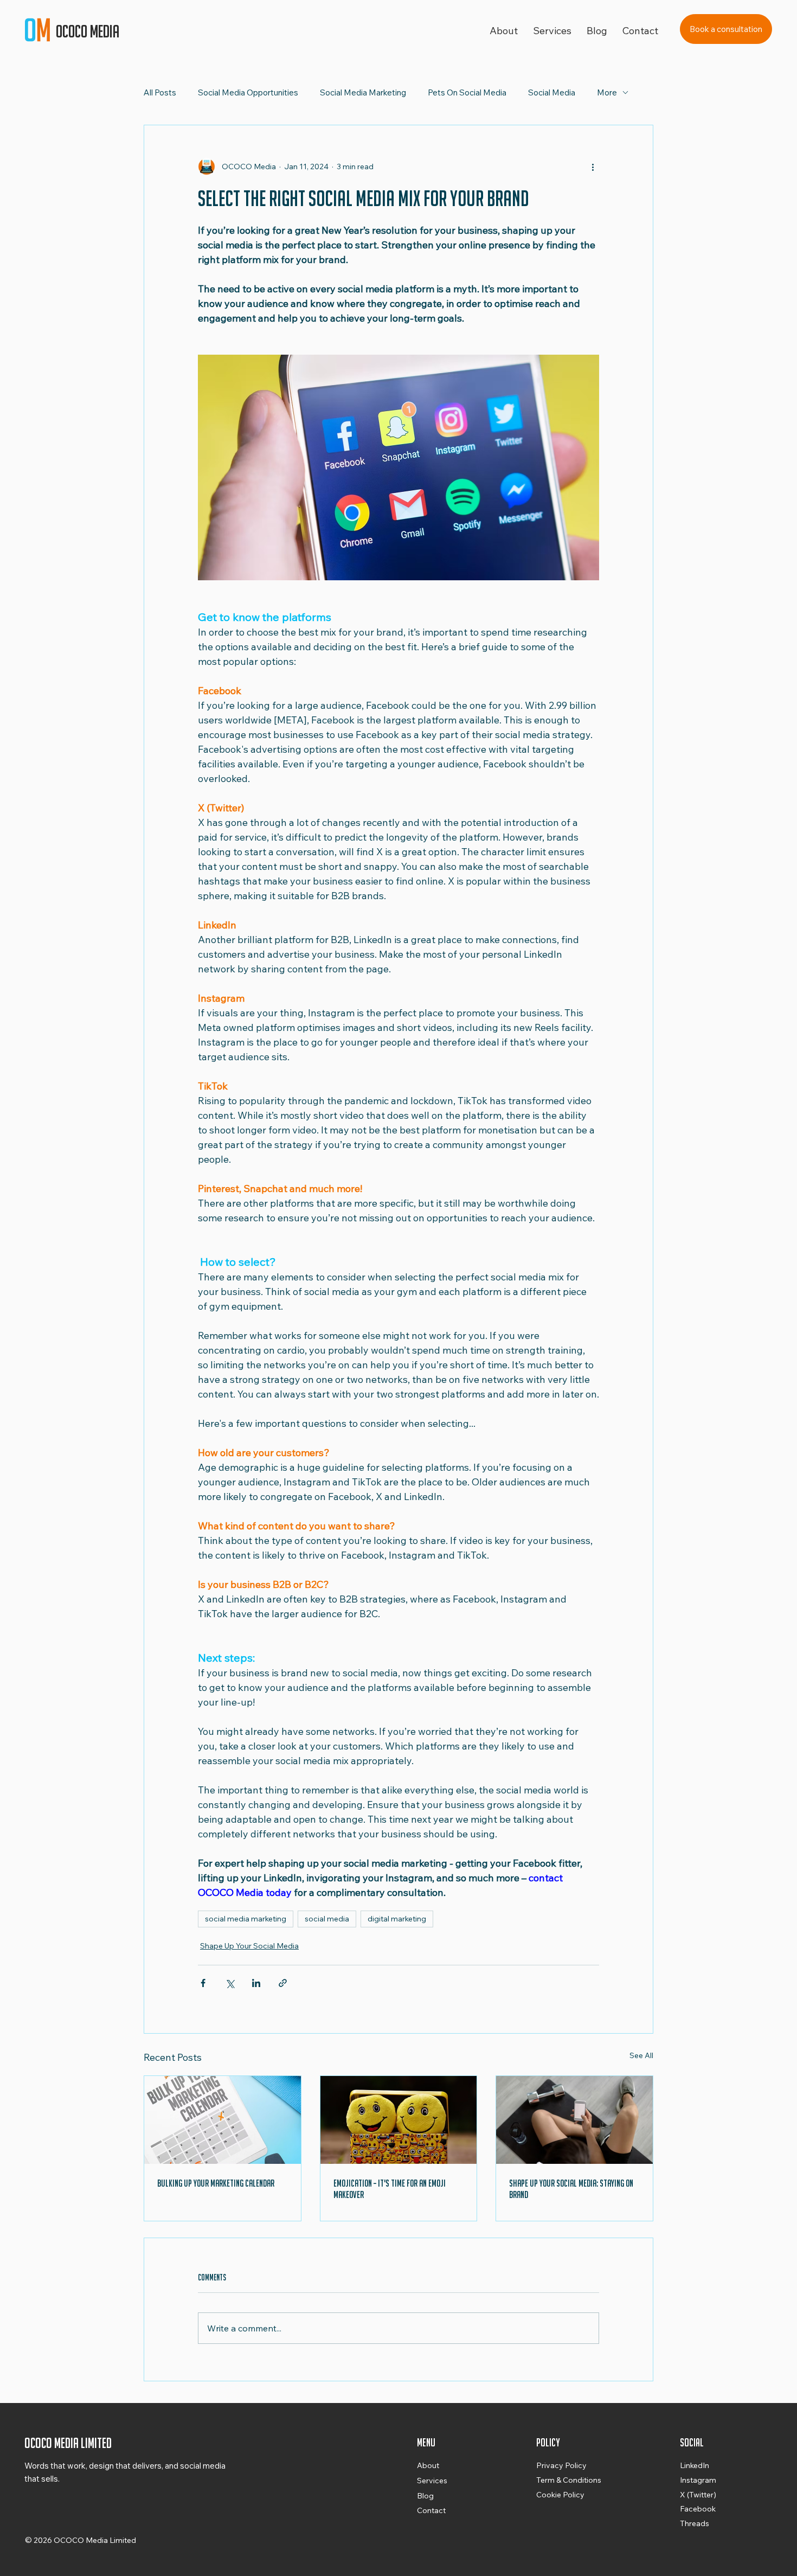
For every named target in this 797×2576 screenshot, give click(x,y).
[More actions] (593, 166)
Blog (425, 2496)
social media (327, 1919)
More (607, 92)
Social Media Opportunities (248, 92)
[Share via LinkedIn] (256, 1983)
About (428, 2465)
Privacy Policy (561, 2465)
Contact (431, 2510)
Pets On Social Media (467, 92)
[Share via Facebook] (203, 1983)
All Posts (160, 92)
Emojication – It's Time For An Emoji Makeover (390, 2189)
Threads (695, 2523)
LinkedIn (695, 2465)
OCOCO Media (89, 31)
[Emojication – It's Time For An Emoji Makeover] (399, 2120)
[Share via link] (283, 1983)
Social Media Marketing (363, 92)
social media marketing (246, 1919)
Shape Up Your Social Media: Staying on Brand (571, 2189)
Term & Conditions (569, 2480)
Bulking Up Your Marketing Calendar (216, 2183)
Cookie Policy (560, 2495)
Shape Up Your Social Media (249, 1946)
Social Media (552, 92)
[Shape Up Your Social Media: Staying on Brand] (574, 2120)
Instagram (698, 2480)
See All (641, 2055)
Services (432, 2481)
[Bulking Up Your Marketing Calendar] (223, 2120)
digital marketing (397, 1919)
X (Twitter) (698, 2495)
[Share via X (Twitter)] (230, 1983)
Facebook (698, 2509)
